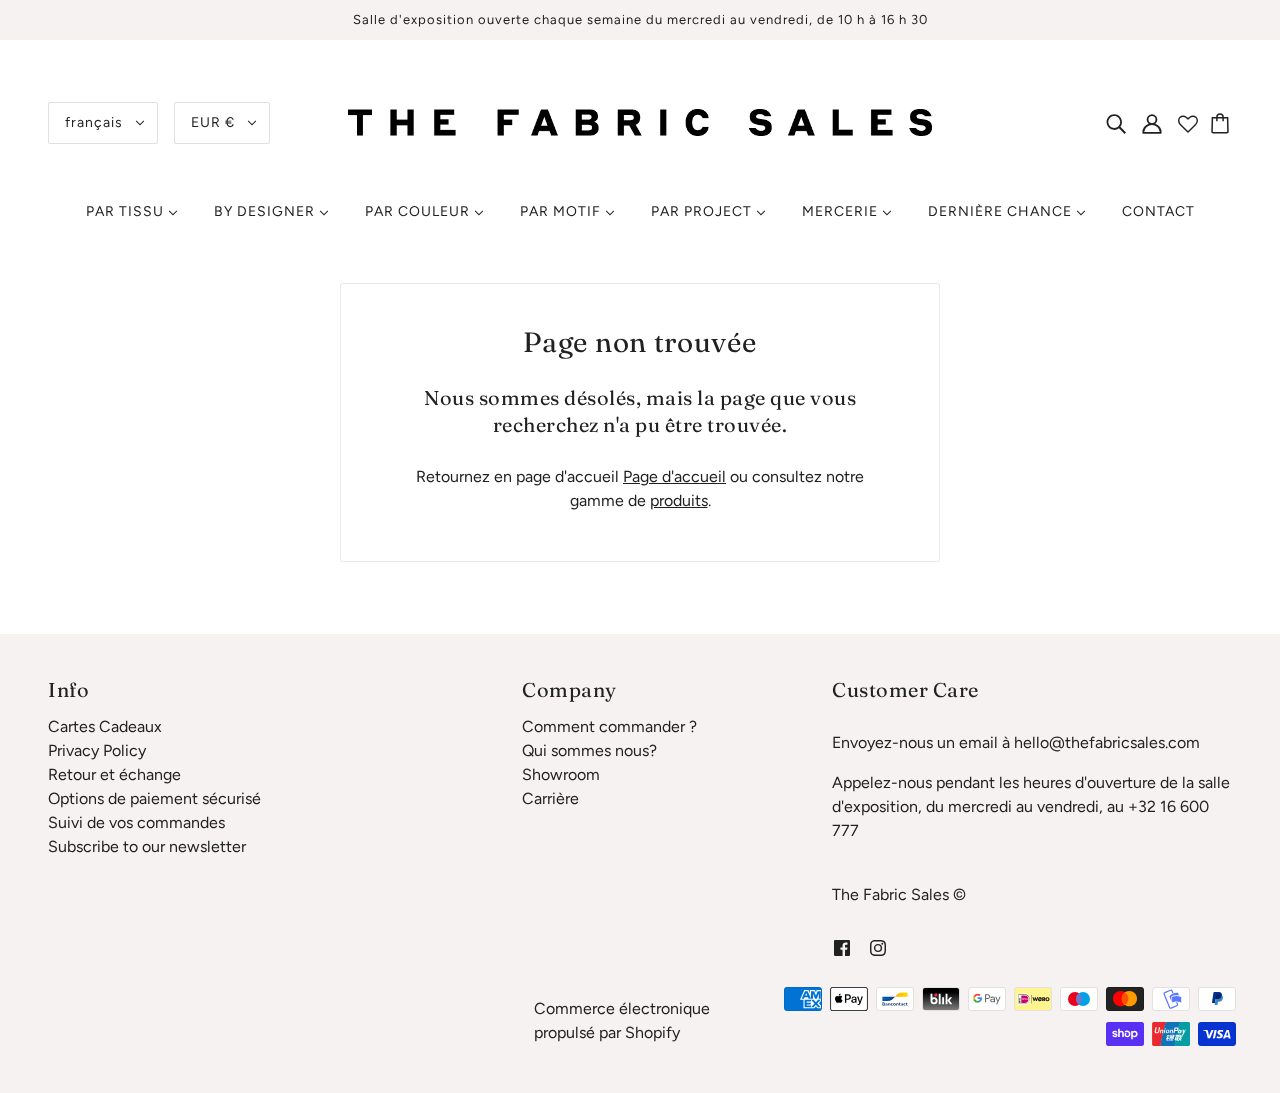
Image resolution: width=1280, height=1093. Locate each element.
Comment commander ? (609, 726)
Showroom (561, 774)
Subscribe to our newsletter (147, 846)
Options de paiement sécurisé (154, 798)
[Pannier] (1223, 123)
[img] (1116, 123)
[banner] (640, 121)
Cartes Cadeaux (105, 726)
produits (679, 500)
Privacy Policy (97, 750)
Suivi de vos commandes (136, 822)
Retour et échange (114, 774)
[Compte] (1152, 123)
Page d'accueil (674, 476)
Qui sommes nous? (589, 750)
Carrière (550, 798)
